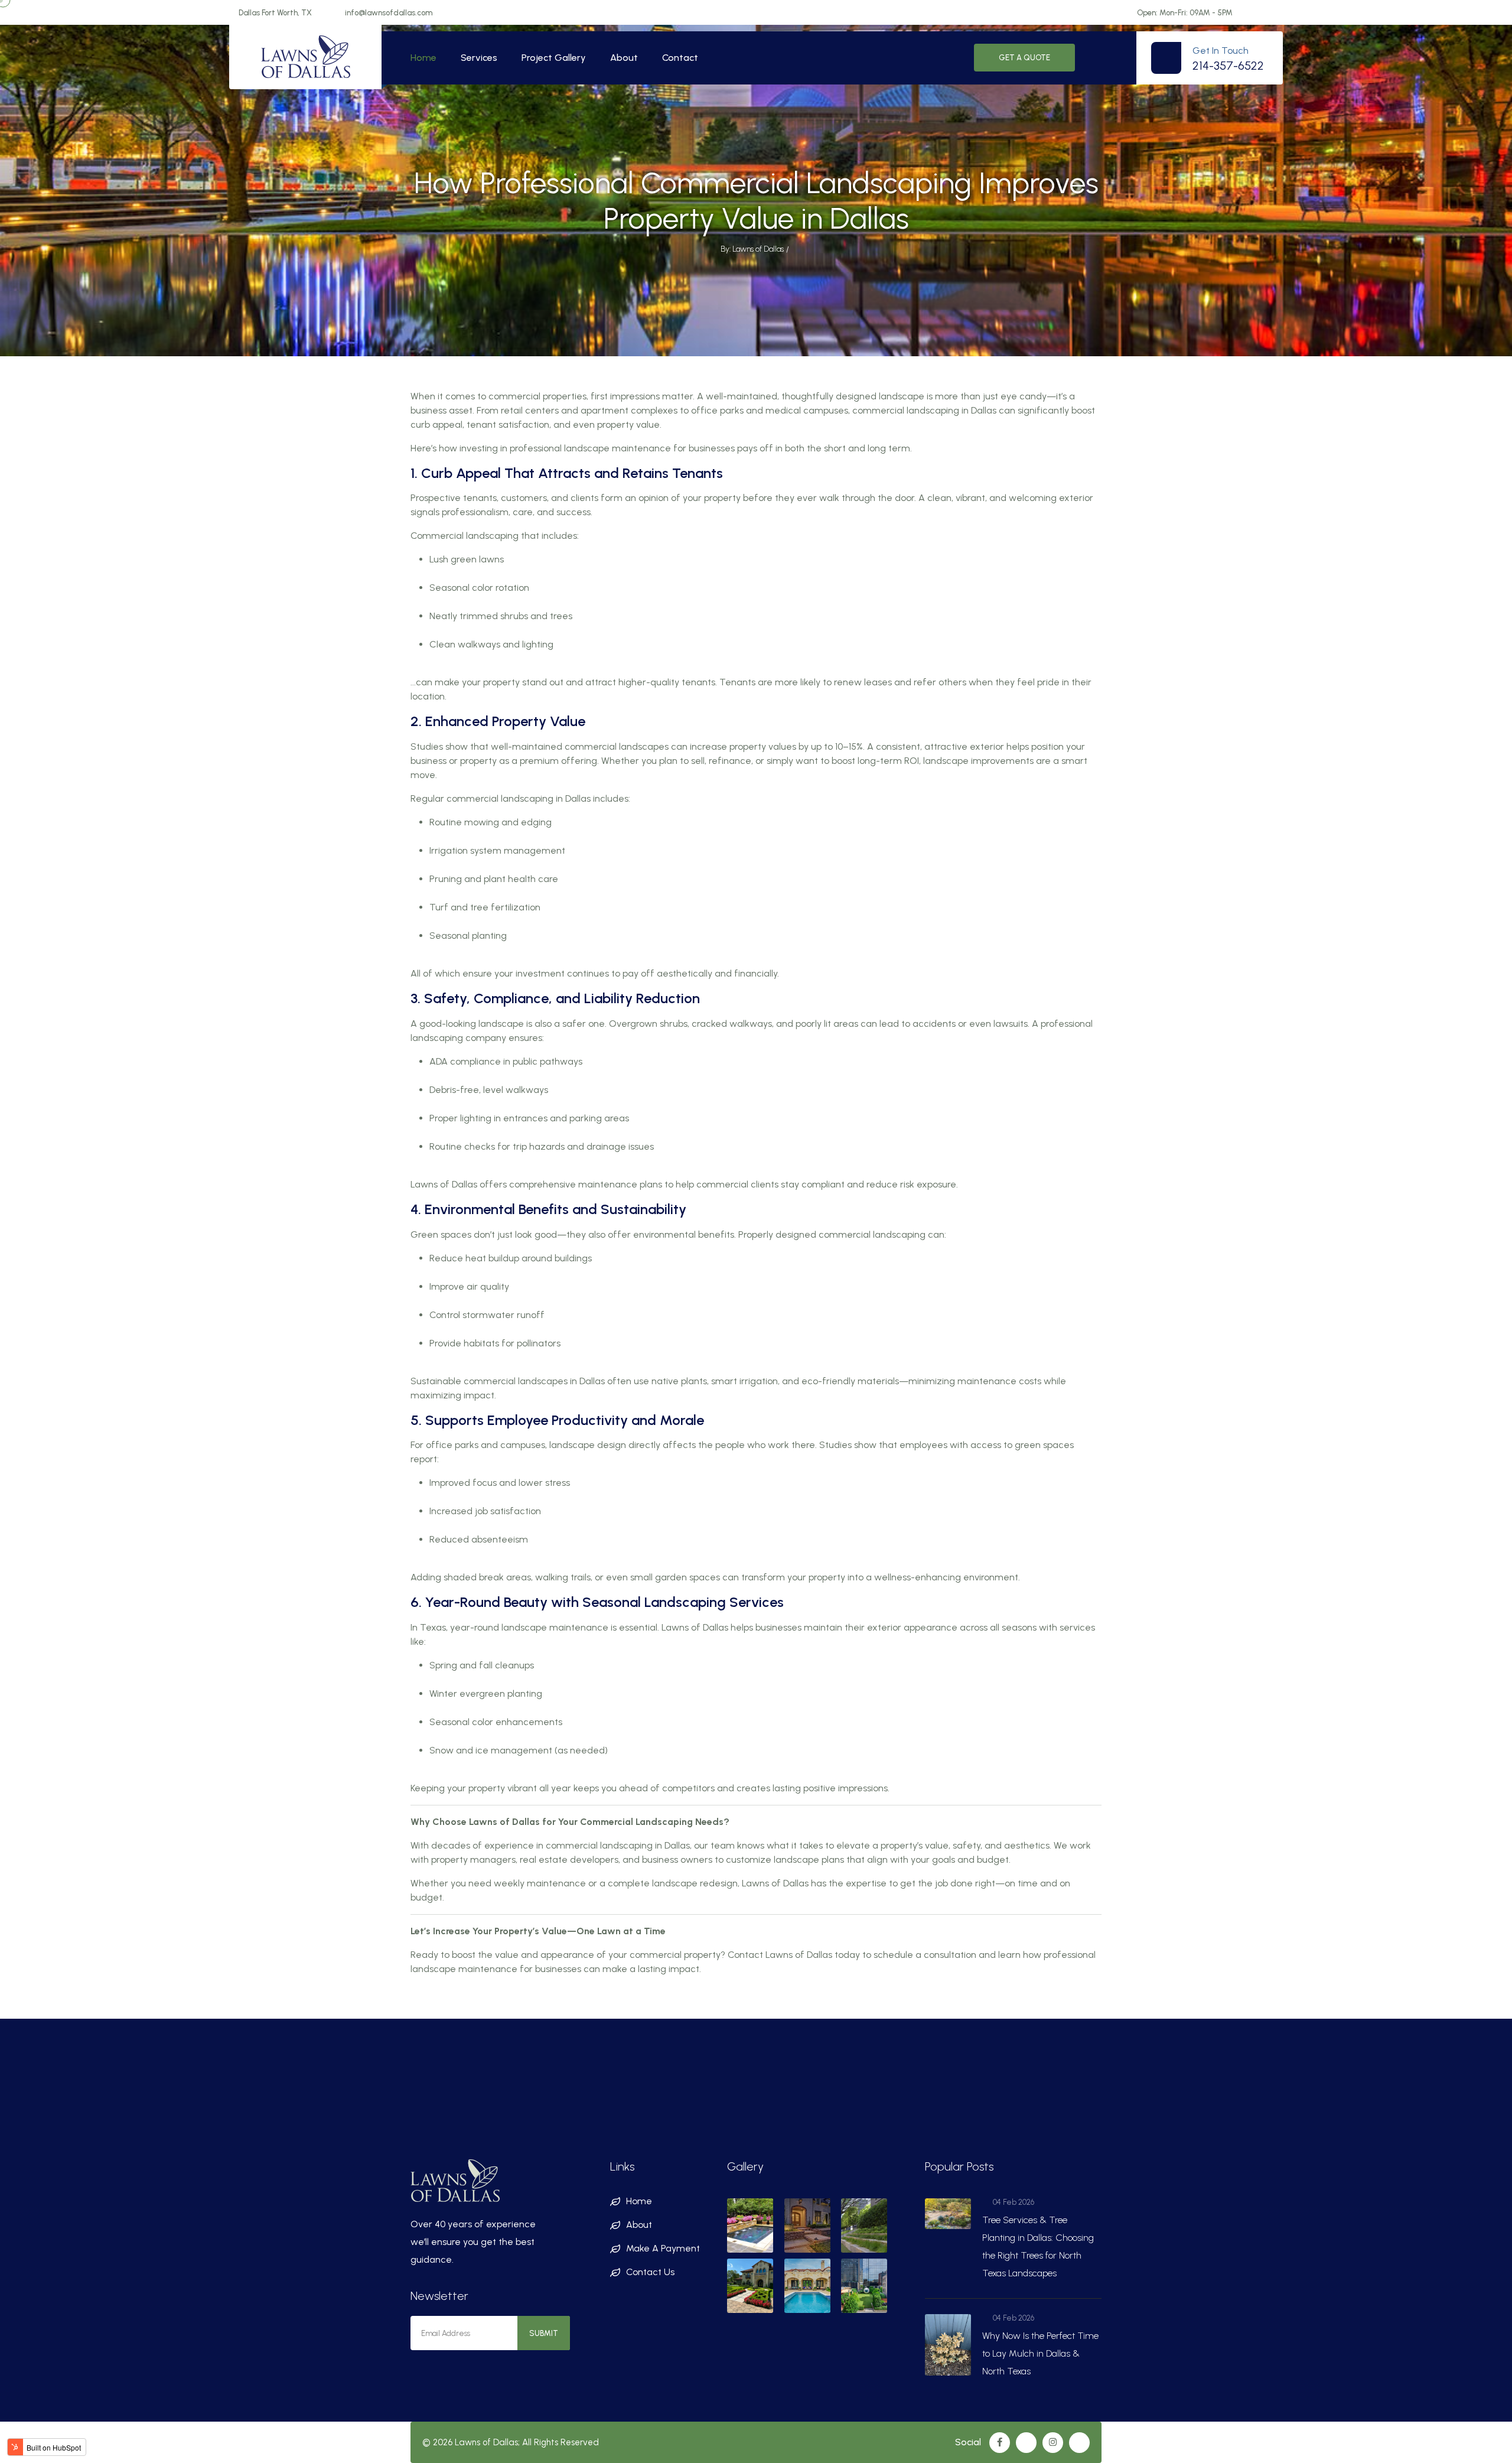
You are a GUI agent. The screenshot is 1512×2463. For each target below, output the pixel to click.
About (624, 58)
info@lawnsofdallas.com (389, 13)
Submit (544, 2333)
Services (479, 58)
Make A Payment (663, 2248)
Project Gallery (554, 58)
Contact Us (650, 2272)
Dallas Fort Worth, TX (275, 13)
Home (423, 58)
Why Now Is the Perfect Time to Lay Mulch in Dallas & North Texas (1040, 2353)
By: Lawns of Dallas (752, 249)
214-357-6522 (1228, 66)
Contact (680, 58)
